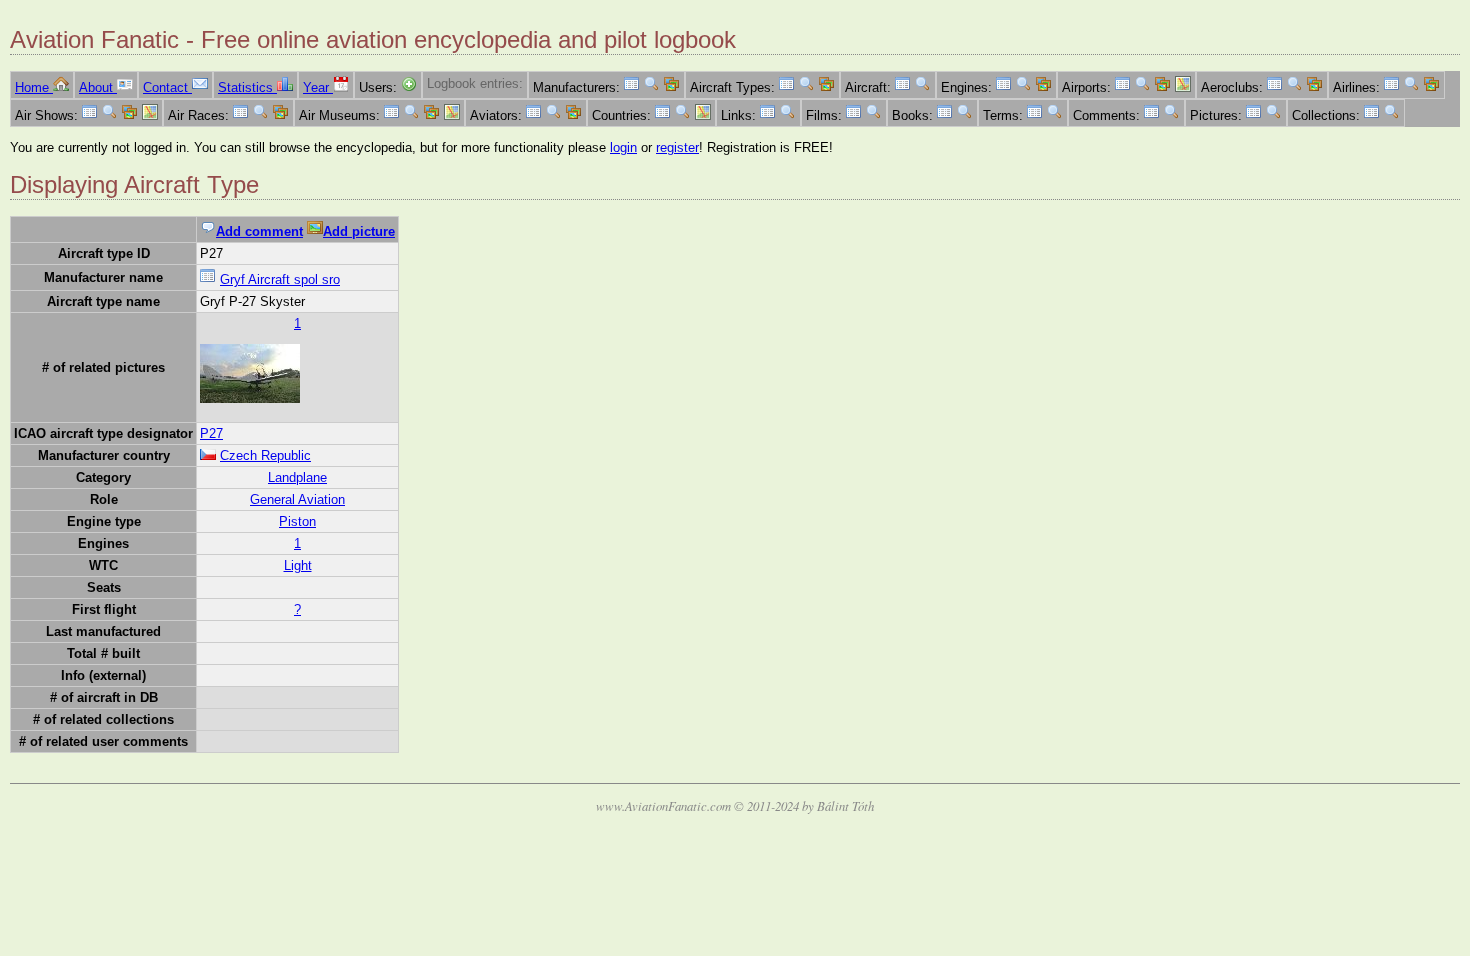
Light (298, 565)
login (623, 147)
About (98, 87)
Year (318, 87)
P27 (211, 433)
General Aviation (297, 499)
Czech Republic (265, 455)
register (677, 147)
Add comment (259, 231)
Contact (167, 87)
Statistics (247, 87)
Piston (297, 521)
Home (34, 87)
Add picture (359, 231)
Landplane (297, 477)
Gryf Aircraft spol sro (280, 279)
